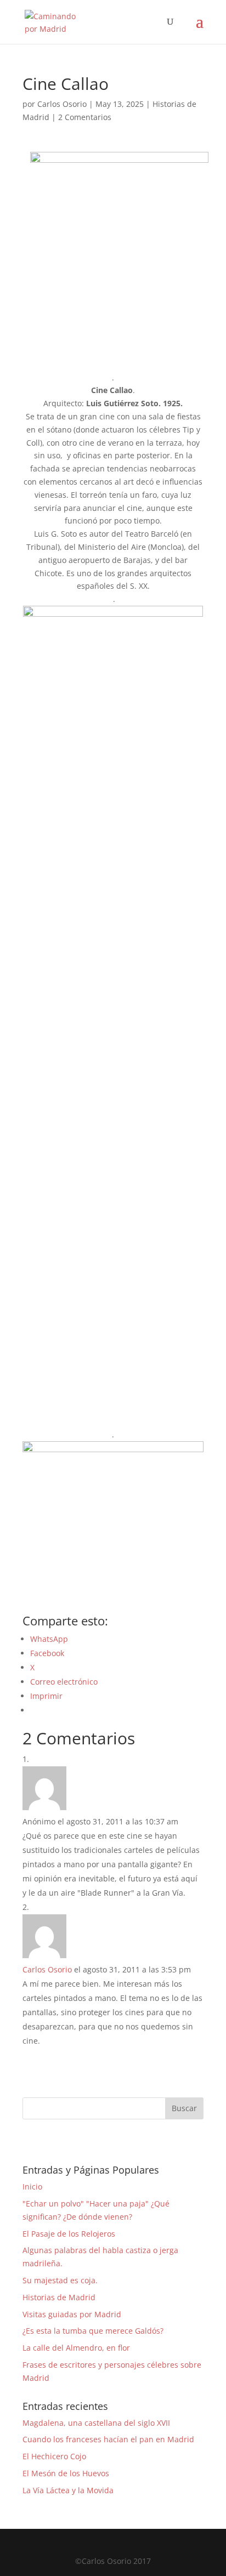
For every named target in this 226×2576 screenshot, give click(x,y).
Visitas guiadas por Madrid (72, 2314)
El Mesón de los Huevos (66, 2473)
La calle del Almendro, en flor (76, 2348)
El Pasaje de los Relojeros (69, 2234)
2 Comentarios (85, 117)
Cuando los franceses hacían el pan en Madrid (108, 2439)
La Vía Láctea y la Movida (68, 2490)
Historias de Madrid (59, 2297)
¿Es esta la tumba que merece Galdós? (93, 2331)
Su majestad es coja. (60, 2280)
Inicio (32, 2187)
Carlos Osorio (62, 104)
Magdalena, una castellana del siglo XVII (96, 2423)
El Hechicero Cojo (54, 2456)
